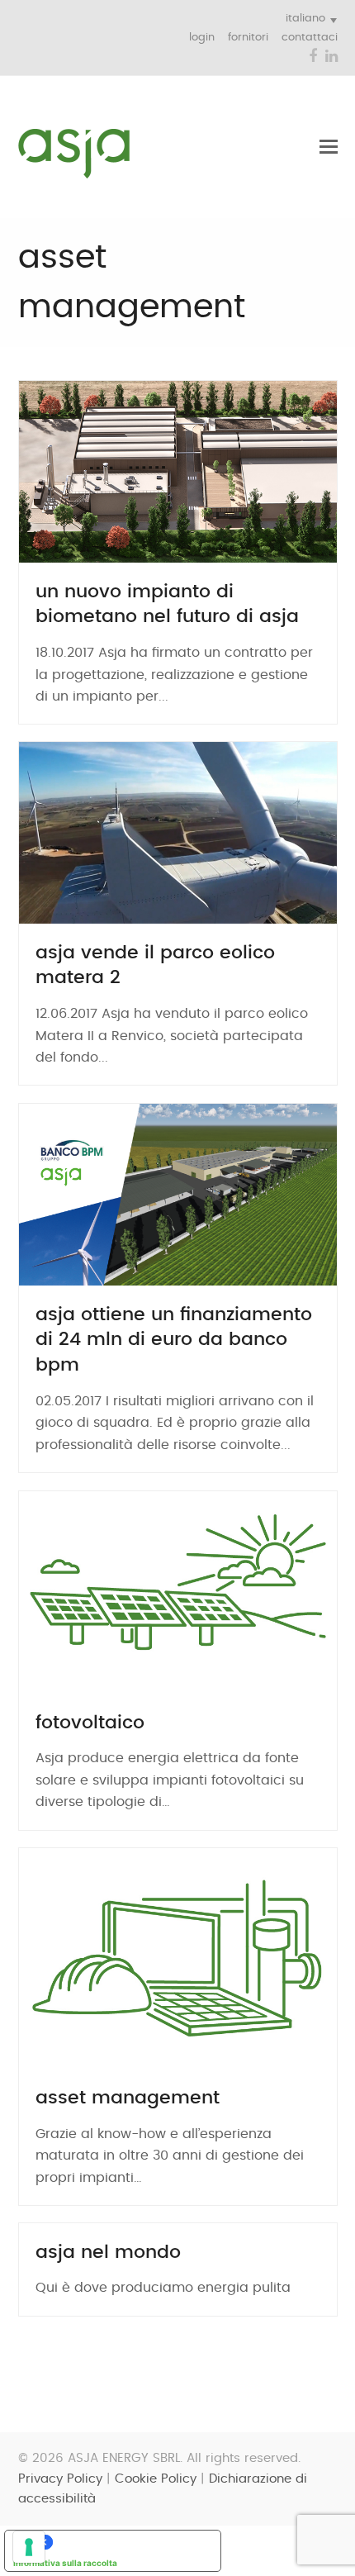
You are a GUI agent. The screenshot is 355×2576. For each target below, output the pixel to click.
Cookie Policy (156, 2479)
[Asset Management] (178, 1958)
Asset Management (128, 2098)
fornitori (248, 38)
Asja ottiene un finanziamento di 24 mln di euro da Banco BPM (174, 1340)
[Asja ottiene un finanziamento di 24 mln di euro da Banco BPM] (178, 1194)
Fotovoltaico (90, 1723)
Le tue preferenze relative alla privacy (129, 2542)
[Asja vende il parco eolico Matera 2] (178, 832)
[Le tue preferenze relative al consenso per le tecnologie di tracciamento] (29, 2547)
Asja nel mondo (108, 2252)
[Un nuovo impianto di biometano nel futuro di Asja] (178, 471)
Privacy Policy (60, 2479)
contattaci (310, 38)
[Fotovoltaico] (178, 1591)
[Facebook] (313, 57)
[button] (329, 147)
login (202, 38)
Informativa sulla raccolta (65, 2563)
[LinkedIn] (331, 57)
